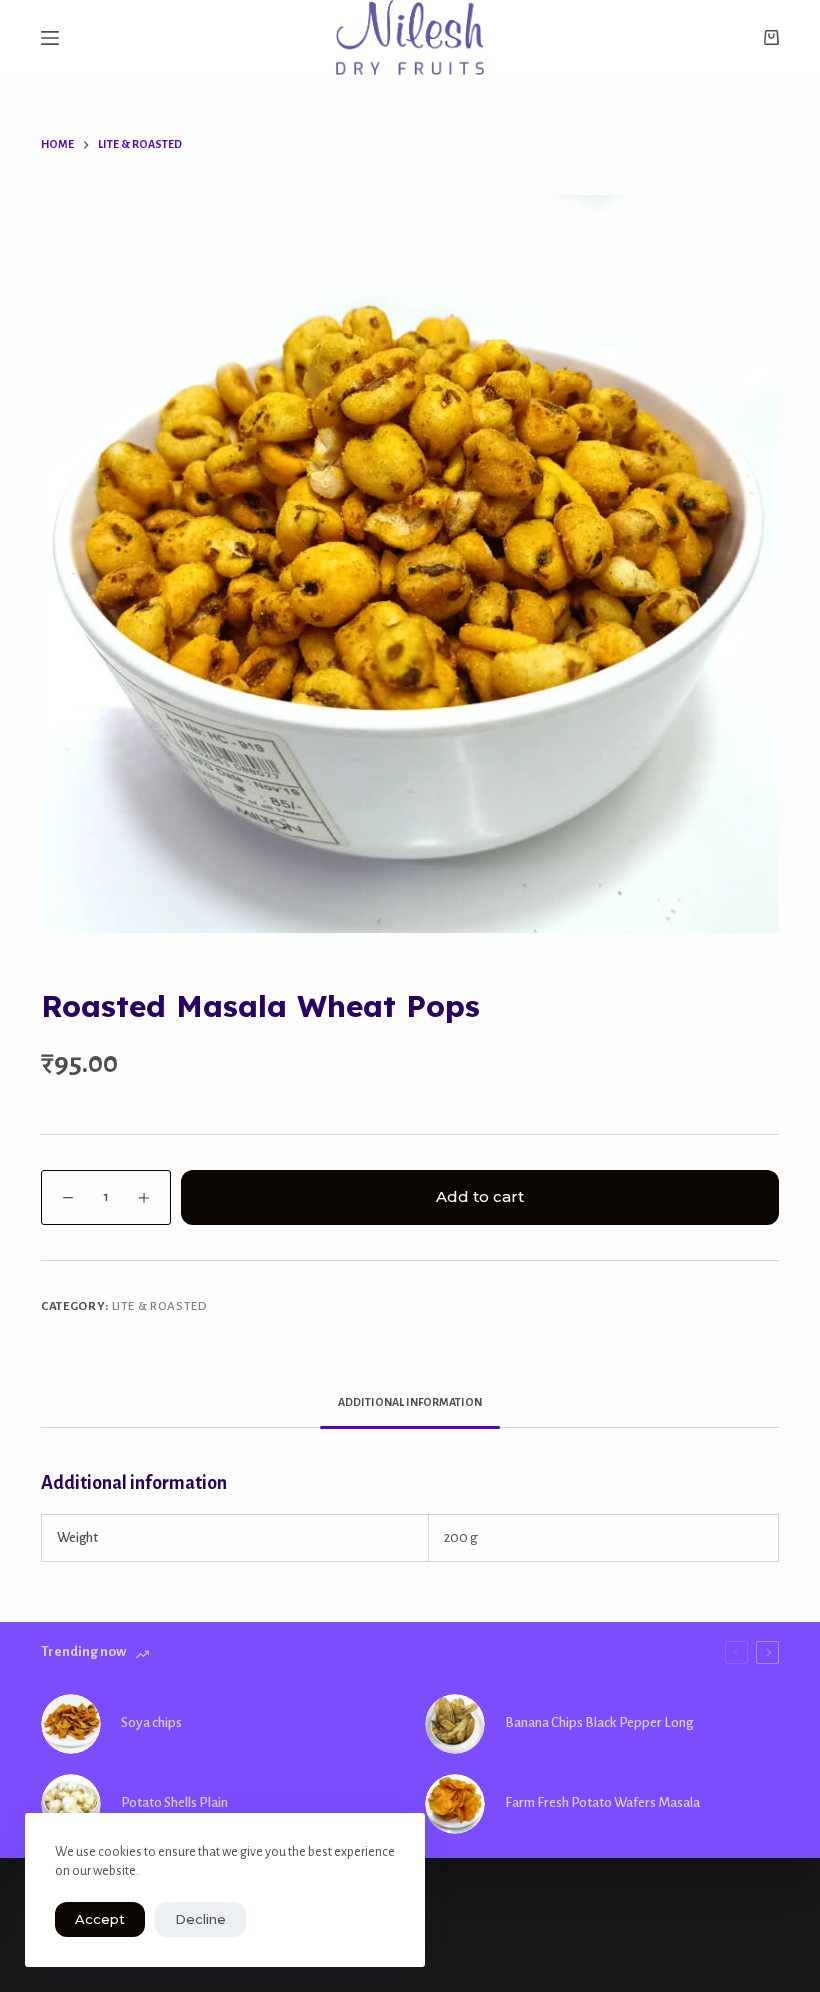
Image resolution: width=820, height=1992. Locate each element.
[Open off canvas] (50, 38)
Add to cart (480, 1196)
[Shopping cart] (771, 37)
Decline (200, 1919)
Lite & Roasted (160, 1306)
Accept (100, 1919)
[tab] (410, 1402)
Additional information (410, 1402)
